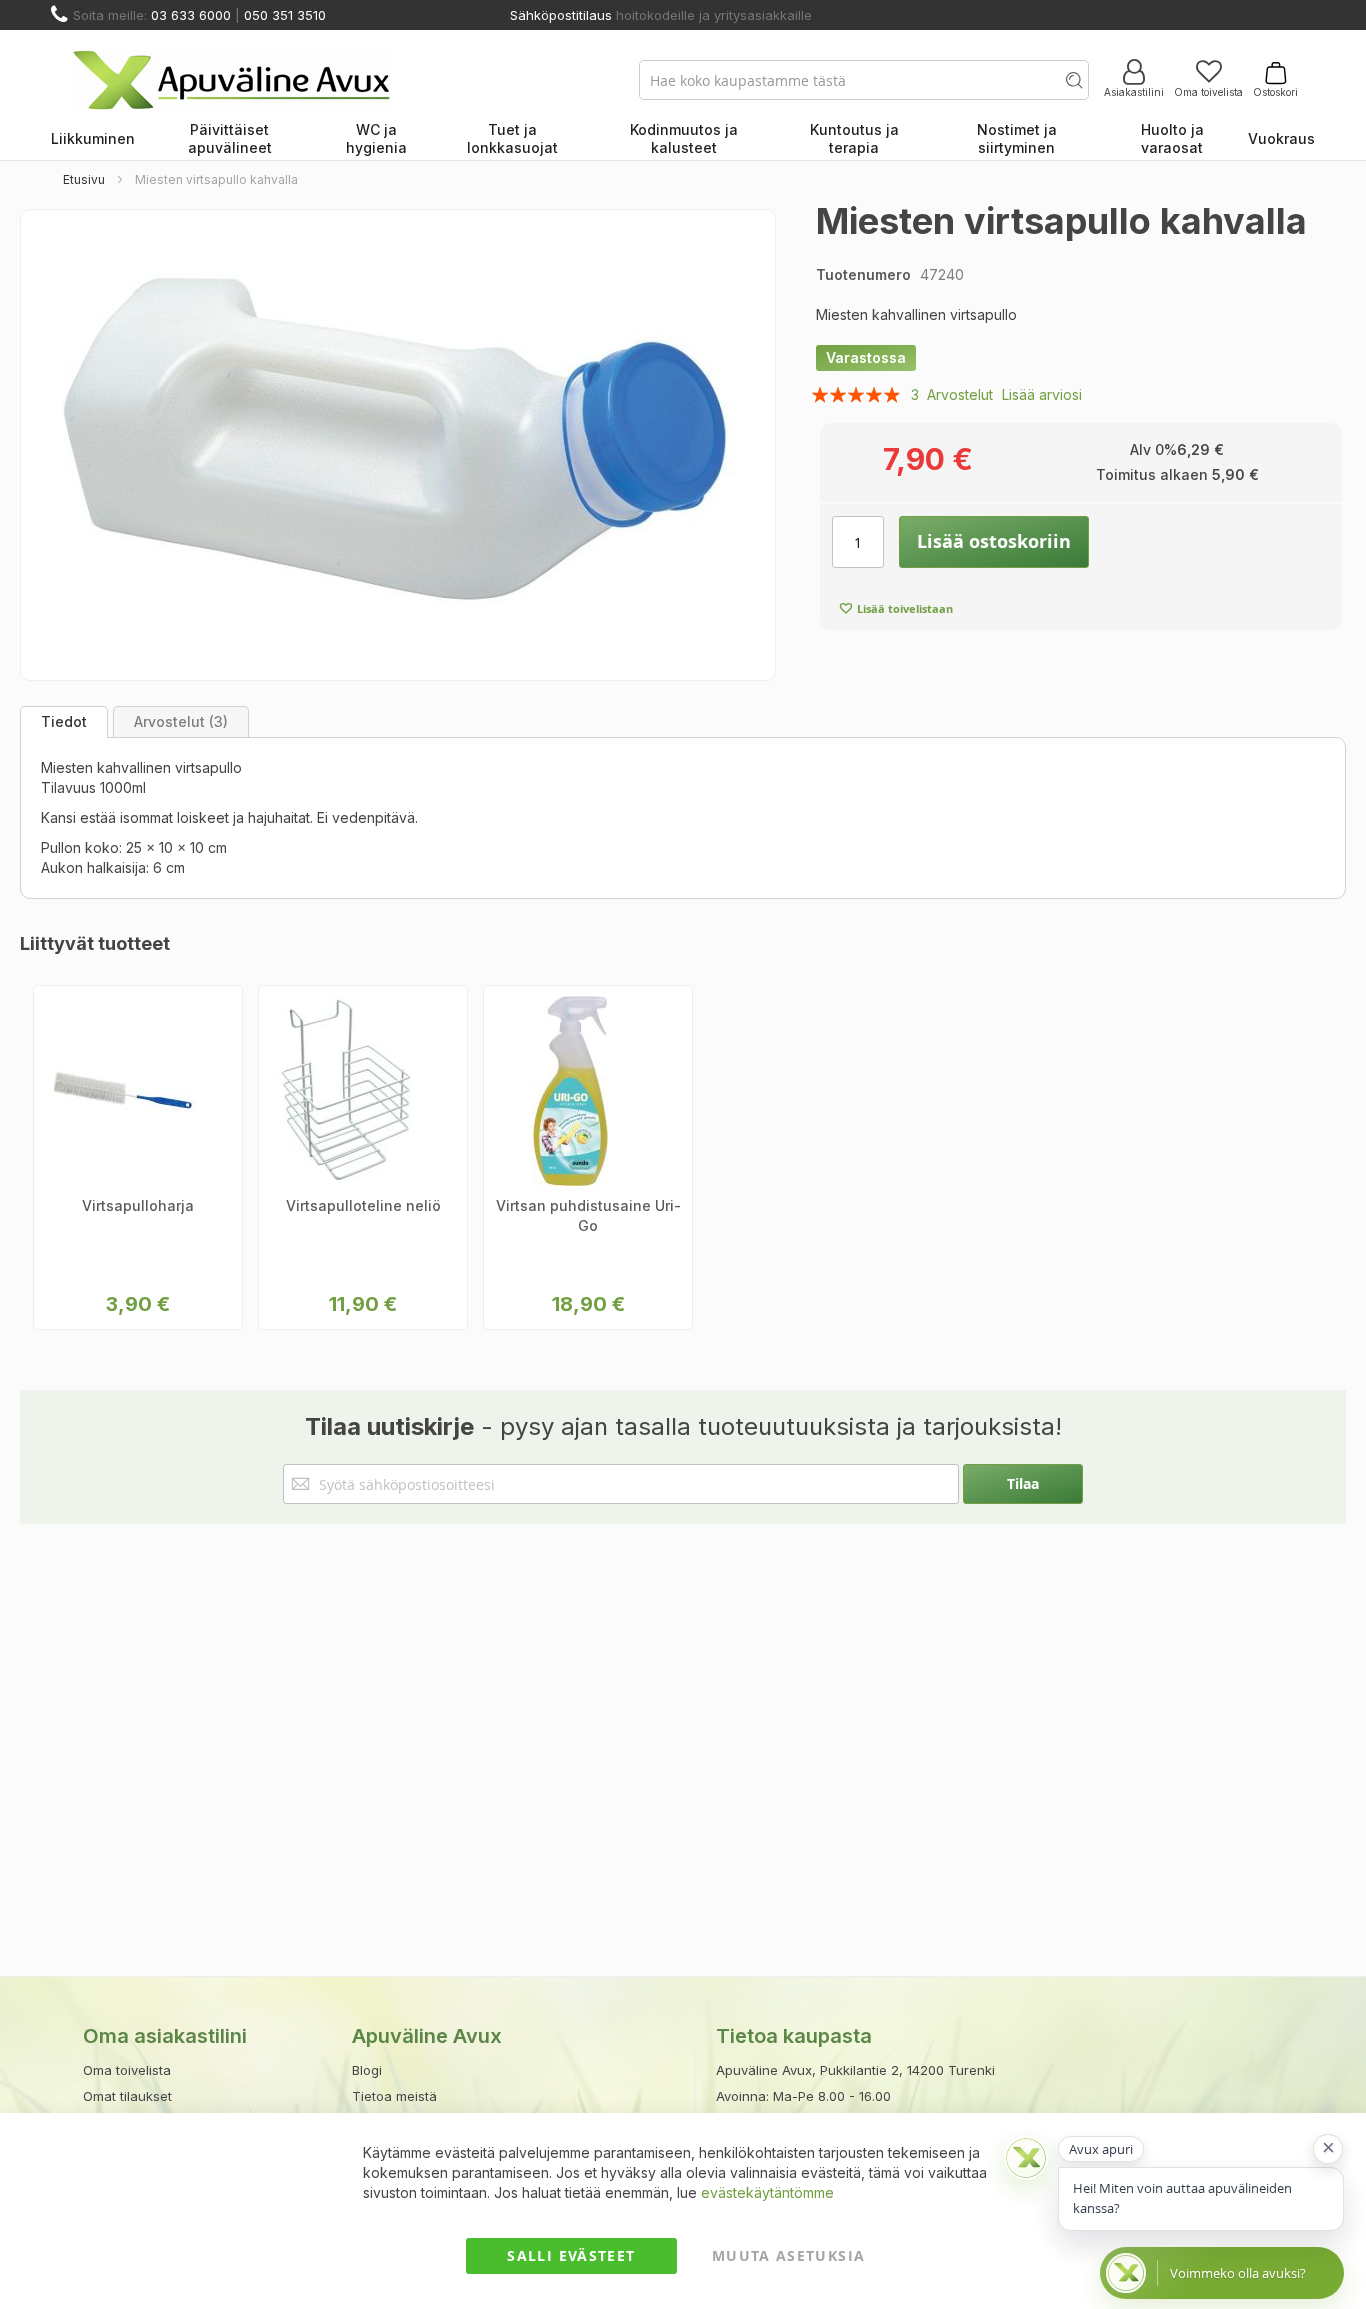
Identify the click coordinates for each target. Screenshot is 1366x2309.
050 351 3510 (285, 15)
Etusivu (84, 179)
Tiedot (64, 721)
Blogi (367, 2070)
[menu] (683, 140)
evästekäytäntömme (767, 2192)
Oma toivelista (1208, 92)
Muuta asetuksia (788, 2255)
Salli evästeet (571, 2255)
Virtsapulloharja (138, 1205)
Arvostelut (178, 721)
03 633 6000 (191, 15)
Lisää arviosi (1042, 394)
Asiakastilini (1134, 92)
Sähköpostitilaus (561, 15)
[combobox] (864, 80)
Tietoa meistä (394, 2096)
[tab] (64, 722)
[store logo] (231, 80)
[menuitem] (93, 140)
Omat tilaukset (127, 2096)
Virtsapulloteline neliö (363, 1205)
